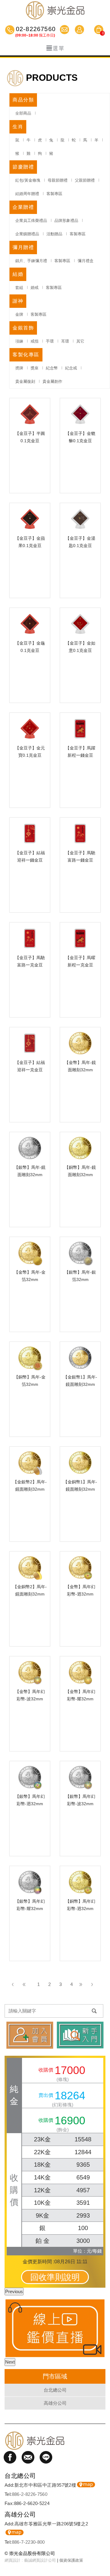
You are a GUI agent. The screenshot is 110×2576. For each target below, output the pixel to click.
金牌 (19, 314)
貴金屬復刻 (25, 381)
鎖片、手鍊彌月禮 (31, 261)
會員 (80, 30)
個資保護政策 (71, 2560)
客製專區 (54, 194)
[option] (55, 2328)
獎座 (35, 368)
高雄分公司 (55, 2403)
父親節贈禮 (85, 180)
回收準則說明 (55, 2277)
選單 (59, 48)
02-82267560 (35, 30)
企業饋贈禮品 (27, 234)
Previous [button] (14, 2291)
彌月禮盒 (86, 261)
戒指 (35, 341)
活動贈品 (54, 234)
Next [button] (10, 2362)
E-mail (65, 30)
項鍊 (19, 341)
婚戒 (35, 288)
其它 (80, 341)
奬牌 (19, 368)
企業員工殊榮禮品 (31, 221)
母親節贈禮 (58, 180)
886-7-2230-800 (28, 2542)
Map (86, 2485)
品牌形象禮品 (66, 221)
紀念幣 (52, 368)
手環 (50, 341)
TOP (102, 2553)
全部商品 (23, 113)
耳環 (65, 341)
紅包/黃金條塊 (28, 180)
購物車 (99, 30)
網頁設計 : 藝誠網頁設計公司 (30, 2560)
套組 (19, 288)
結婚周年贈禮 (27, 194)
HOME (55, 10)
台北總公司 (55, 2390)
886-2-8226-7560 (30, 2494)
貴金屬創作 (52, 381)
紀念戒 (71, 368)
